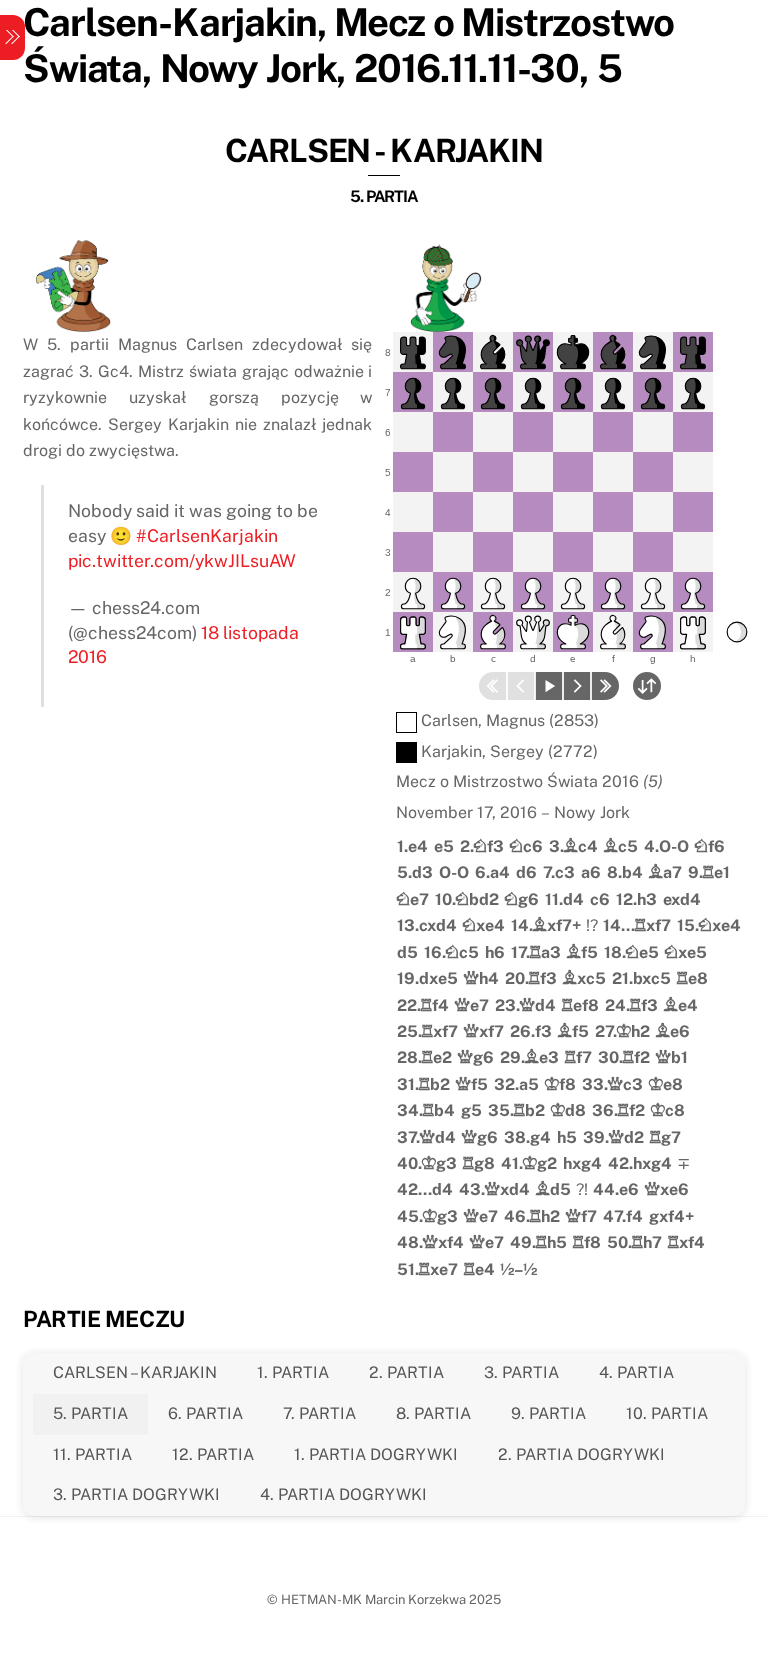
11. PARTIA (92, 1454)
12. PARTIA (213, 1454)
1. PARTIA (293, 1372)
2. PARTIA (406, 1372)
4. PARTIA (636, 1372)
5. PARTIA (90, 1413)
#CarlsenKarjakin (207, 535)
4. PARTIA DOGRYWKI (343, 1494)
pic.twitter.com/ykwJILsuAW (182, 560)
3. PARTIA (521, 1372)
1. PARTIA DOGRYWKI (376, 1454)
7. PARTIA (319, 1413)
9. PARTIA (548, 1413)
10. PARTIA (667, 1413)
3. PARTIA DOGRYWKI (136, 1494)
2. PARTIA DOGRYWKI (581, 1454)
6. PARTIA (205, 1413)
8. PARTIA (433, 1413)
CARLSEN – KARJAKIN (135, 1372)
